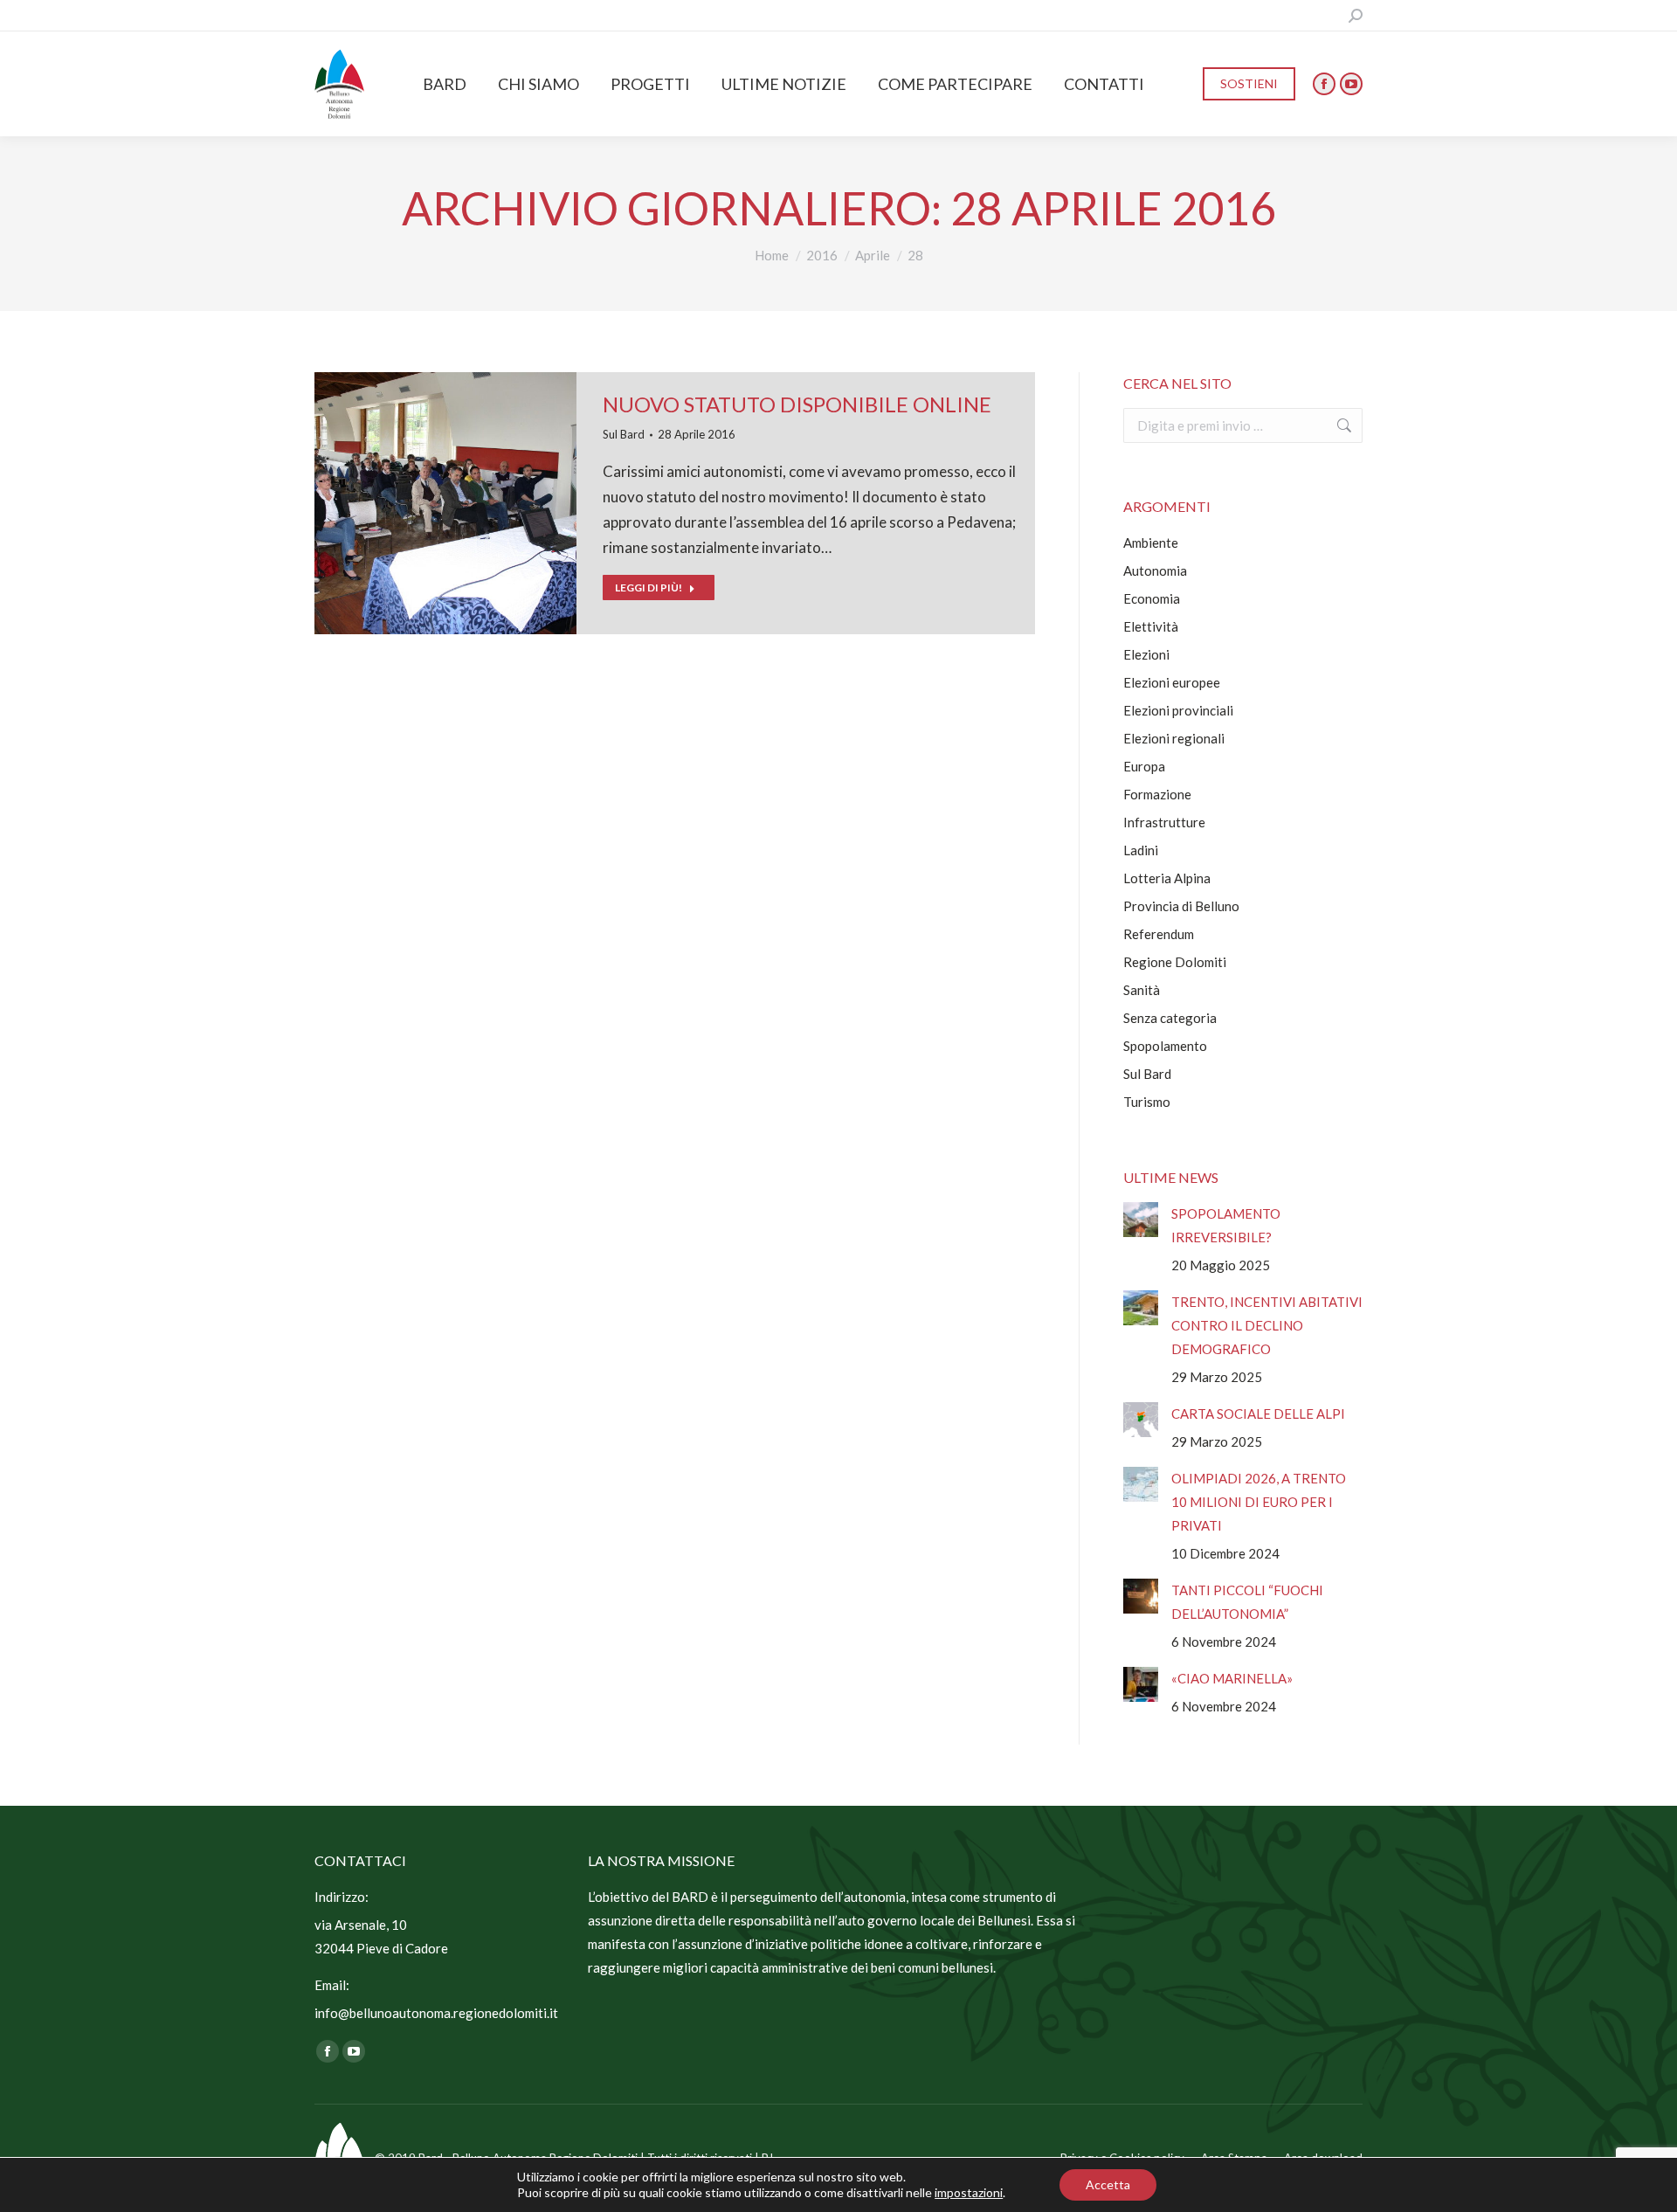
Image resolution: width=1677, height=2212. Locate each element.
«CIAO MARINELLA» (1232, 1678)
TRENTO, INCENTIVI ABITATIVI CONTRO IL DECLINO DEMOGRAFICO (1267, 1325)
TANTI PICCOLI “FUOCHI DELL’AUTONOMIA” (1247, 1602)
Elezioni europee (1172, 682)
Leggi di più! (649, 588)
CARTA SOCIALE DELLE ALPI (1258, 1414)
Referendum (1159, 934)
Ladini (1141, 850)
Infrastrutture (1164, 822)
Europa (1144, 766)
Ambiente (1151, 543)
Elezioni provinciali (1178, 710)
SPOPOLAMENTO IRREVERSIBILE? (1226, 1225)
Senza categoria (1170, 1018)
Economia (1152, 598)
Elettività (1151, 626)
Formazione (1157, 794)
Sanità (1142, 990)
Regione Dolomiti (1175, 962)
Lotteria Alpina (1167, 878)
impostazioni (969, 2192)
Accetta (1108, 2184)
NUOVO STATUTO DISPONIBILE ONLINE (797, 404)
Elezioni (1146, 654)
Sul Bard (624, 434)
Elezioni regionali (1174, 738)
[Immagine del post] (1141, 1220)
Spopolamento (1165, 1046)
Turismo (1147, 1102)
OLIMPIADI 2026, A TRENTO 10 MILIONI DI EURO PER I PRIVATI (1259, 1502)
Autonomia (1155, 570)
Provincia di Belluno (1181, 906)
